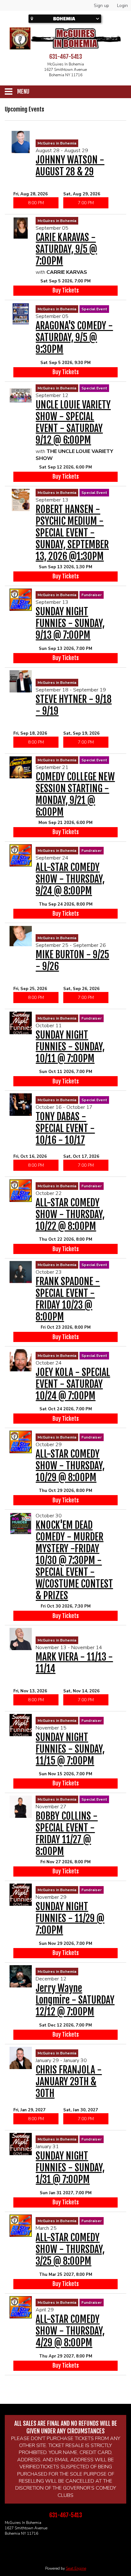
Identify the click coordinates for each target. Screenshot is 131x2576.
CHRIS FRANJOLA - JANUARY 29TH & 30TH (69, 2082)
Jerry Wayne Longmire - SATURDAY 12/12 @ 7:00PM (75, 2000)
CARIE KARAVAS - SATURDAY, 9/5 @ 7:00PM (66, 249)
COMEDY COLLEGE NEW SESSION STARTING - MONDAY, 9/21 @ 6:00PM (75, 794)
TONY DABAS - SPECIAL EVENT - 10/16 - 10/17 (65, 1128)
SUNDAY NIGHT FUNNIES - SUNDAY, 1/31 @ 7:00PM (70, 2168)
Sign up (101, 6)
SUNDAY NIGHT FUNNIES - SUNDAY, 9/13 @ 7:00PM (70, 623)
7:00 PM (86, 203)
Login (122, 6)
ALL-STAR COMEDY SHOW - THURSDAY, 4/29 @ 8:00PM (70, 2331)
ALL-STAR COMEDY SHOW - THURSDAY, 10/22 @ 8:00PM (70, 1214)
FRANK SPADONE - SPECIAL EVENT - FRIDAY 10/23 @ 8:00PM (68, 1299)
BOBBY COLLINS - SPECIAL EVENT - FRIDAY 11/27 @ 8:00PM (67, 1834)
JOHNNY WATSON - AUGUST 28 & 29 (70, 166)
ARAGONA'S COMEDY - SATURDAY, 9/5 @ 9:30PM (74, 337)
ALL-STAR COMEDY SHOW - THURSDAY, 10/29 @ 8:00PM (70, 1466)
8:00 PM (36, 203)
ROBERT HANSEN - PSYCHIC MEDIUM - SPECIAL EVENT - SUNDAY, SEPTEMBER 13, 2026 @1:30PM (72, 533)
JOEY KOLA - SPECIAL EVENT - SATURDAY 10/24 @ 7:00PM (73, 1384)
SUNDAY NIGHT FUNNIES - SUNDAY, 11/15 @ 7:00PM (70, 1749)
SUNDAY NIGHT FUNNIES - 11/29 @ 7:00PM (70, 1918)
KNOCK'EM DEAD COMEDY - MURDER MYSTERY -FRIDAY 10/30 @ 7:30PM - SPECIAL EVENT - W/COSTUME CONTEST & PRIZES (74, 1560)
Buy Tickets (66, 290)
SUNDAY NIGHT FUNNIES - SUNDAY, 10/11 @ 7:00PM (70, 1047)
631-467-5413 (66, 57)
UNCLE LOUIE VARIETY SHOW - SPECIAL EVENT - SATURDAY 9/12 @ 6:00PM (73, 422)
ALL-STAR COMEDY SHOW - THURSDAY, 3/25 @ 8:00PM (70, 2249)
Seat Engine (76, 2568)
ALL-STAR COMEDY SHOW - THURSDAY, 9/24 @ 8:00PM (70, 879)
